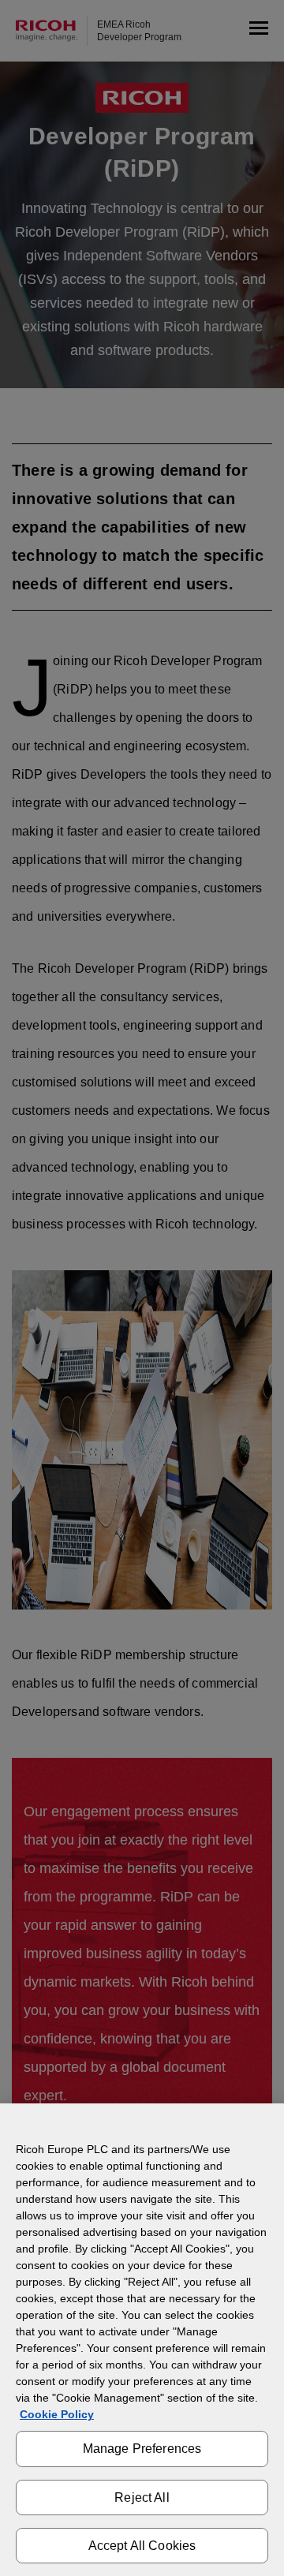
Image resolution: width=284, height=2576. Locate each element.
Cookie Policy (57, 2414)
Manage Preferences (142, 2449)
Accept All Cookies (142, 2546)
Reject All (142, 2497)
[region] (142, 2340)
